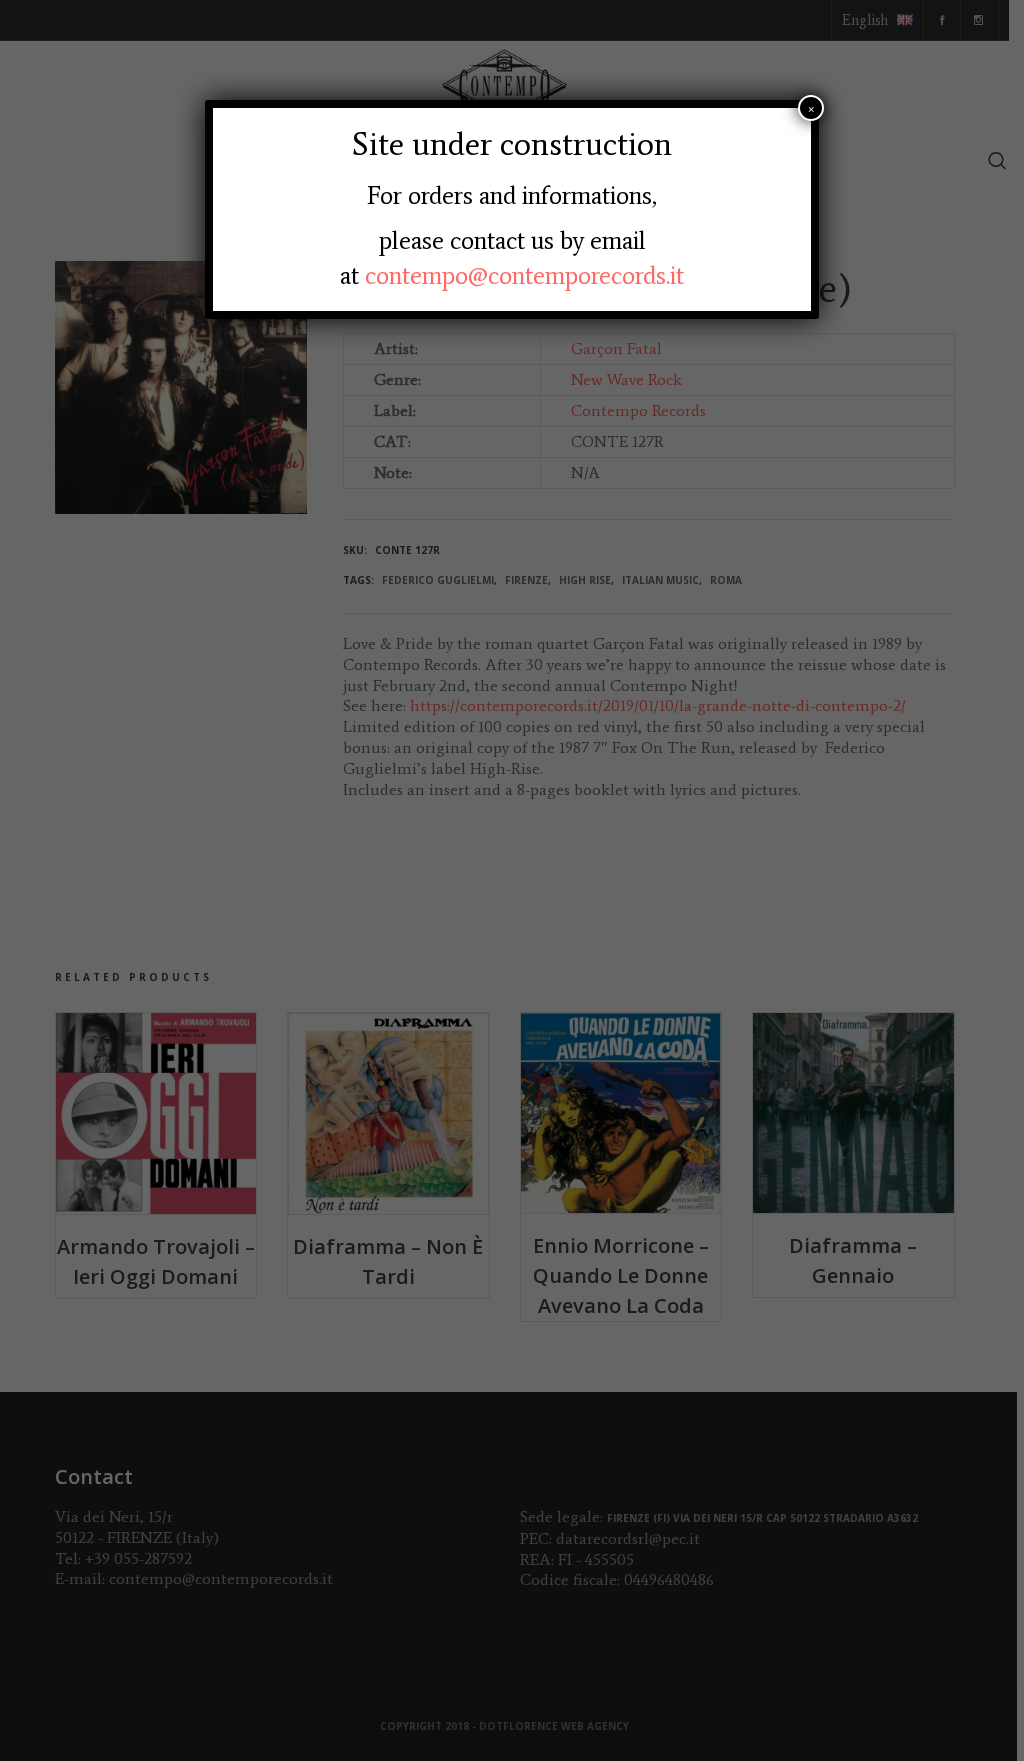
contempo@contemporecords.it (524, 275)
